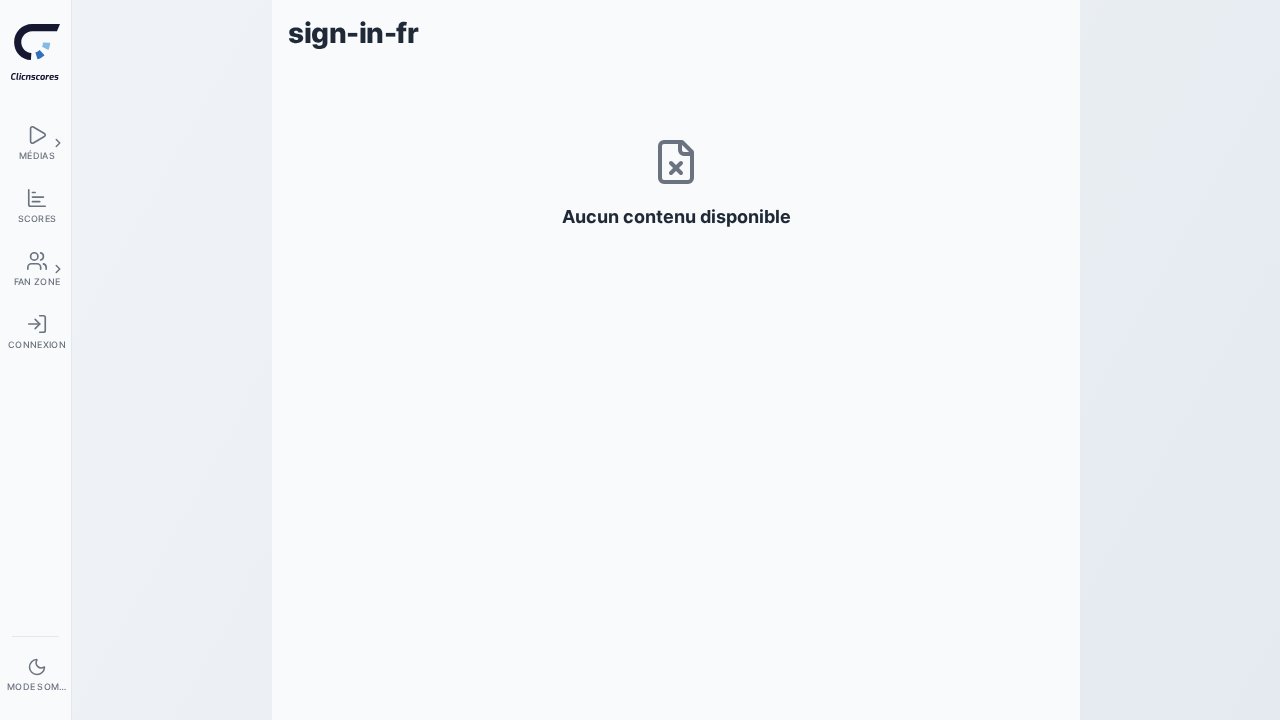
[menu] (35, 142)
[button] (58, 143)
